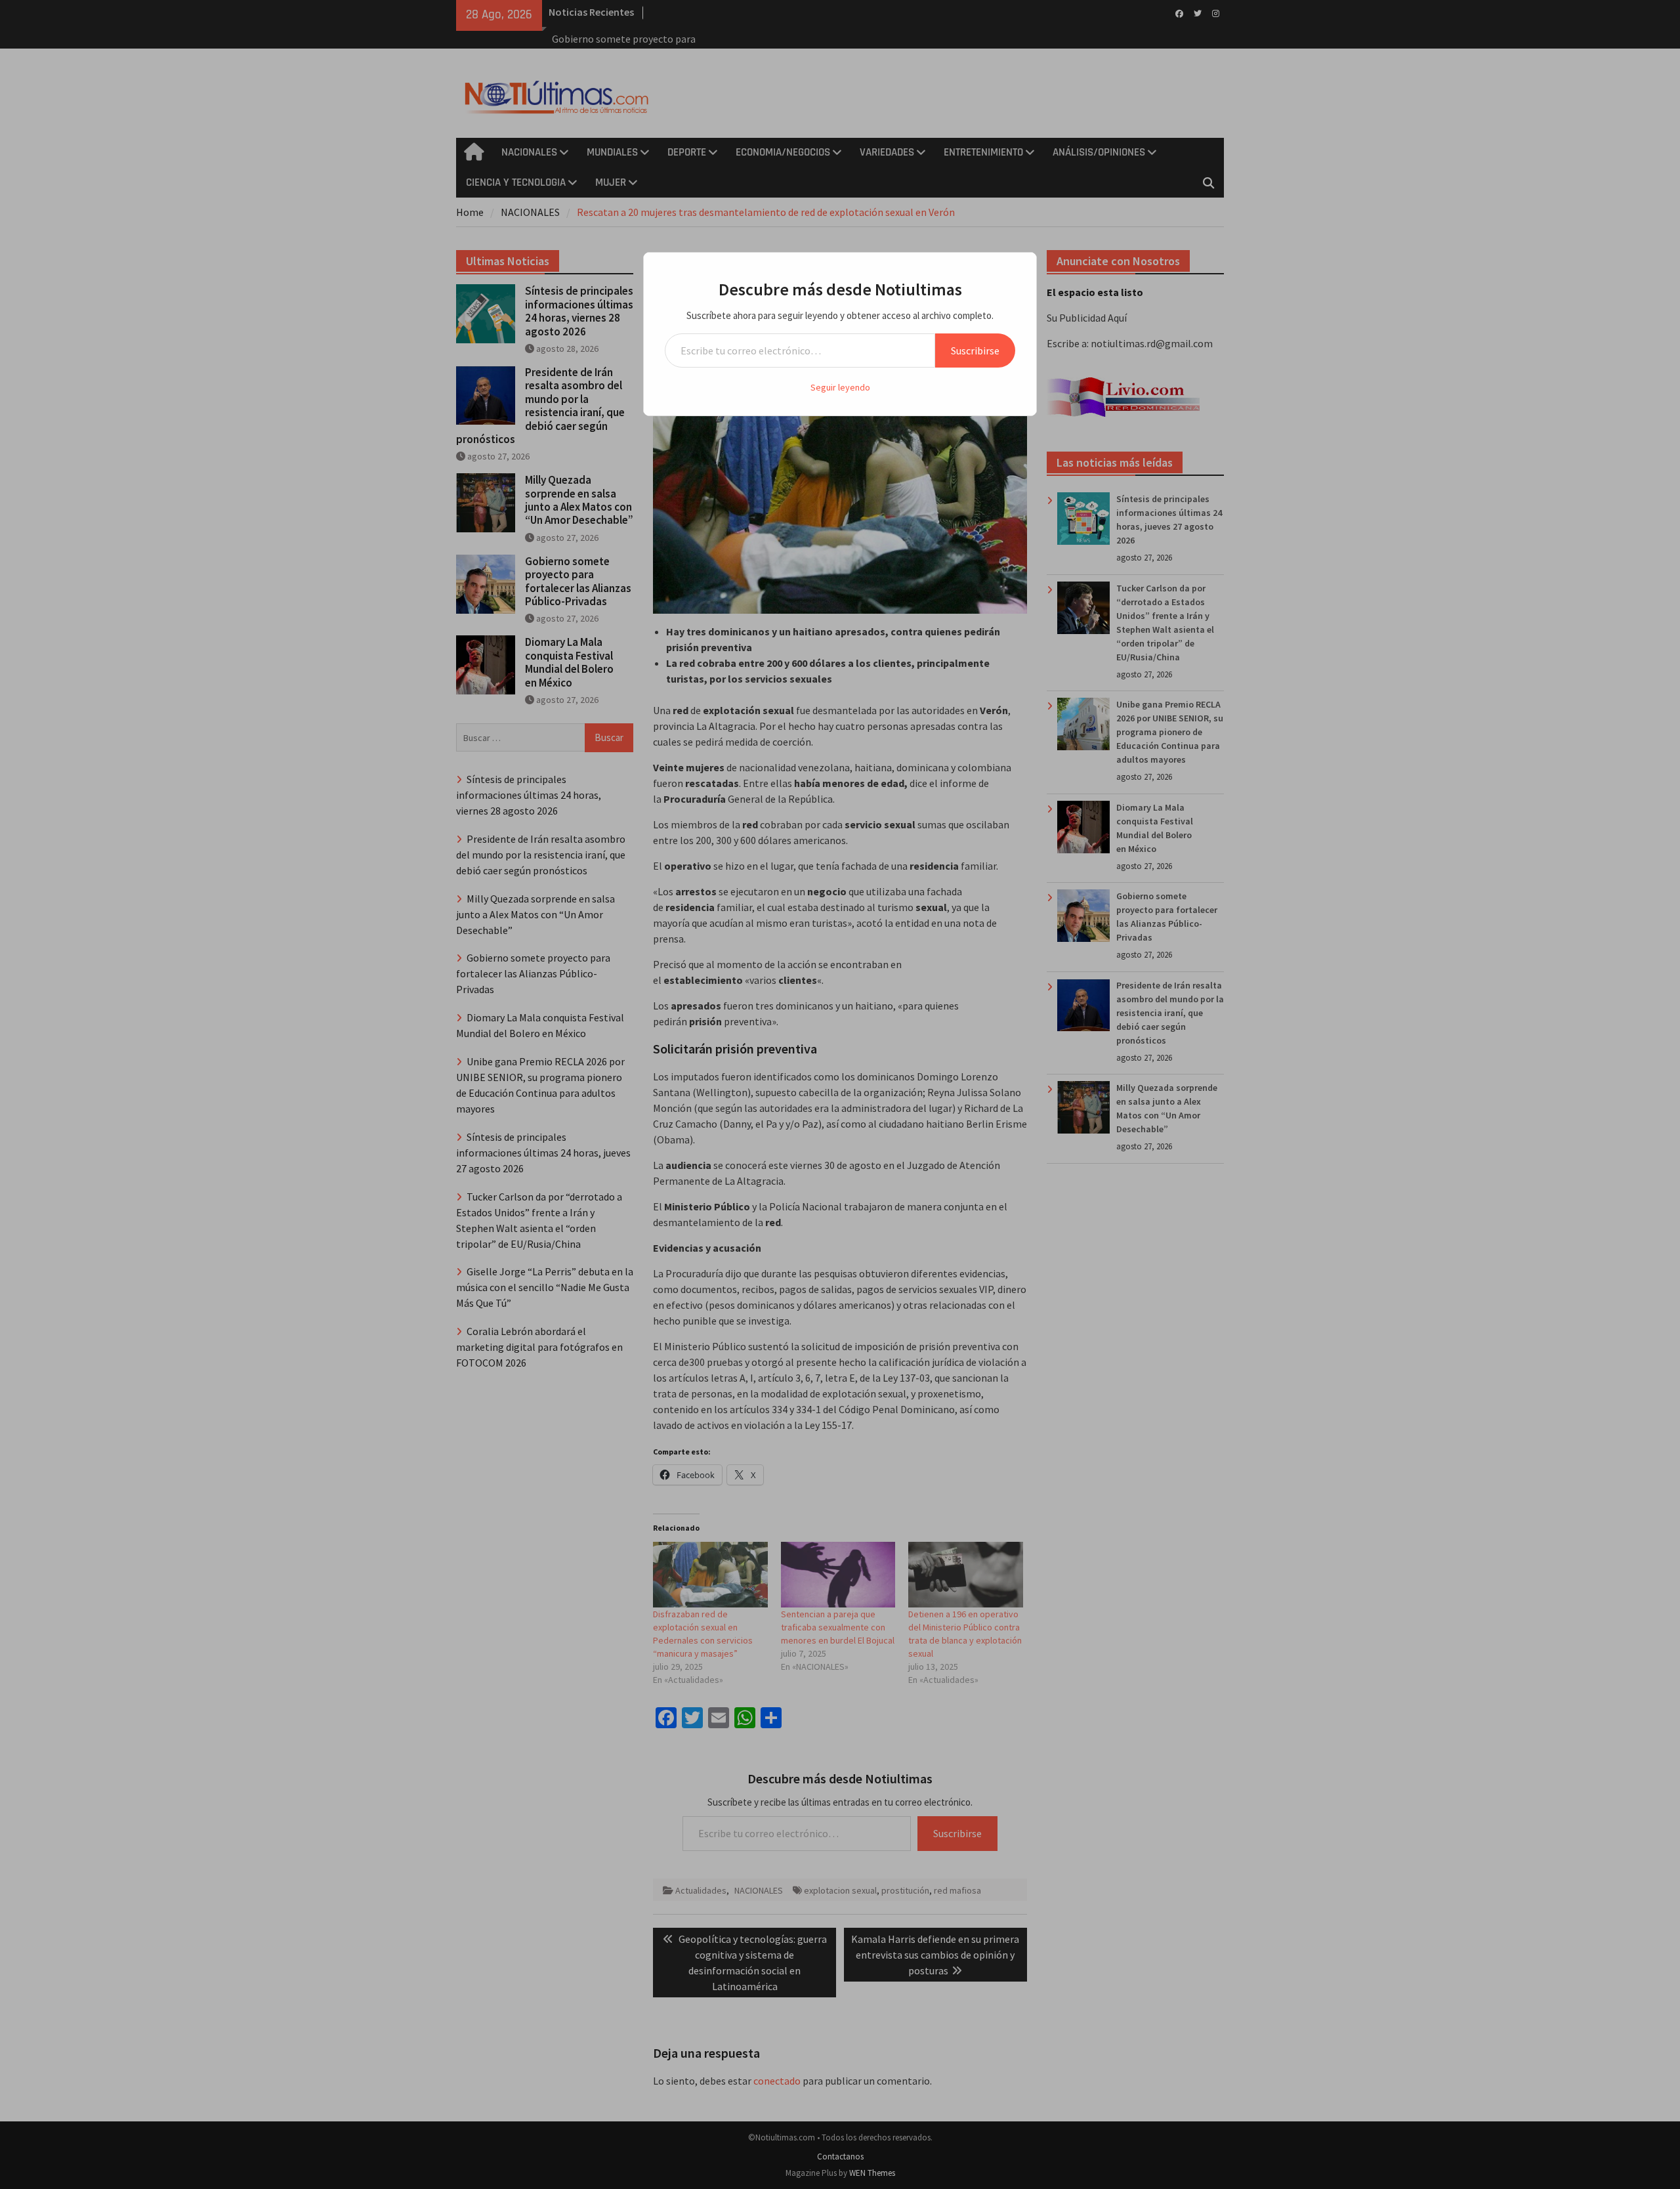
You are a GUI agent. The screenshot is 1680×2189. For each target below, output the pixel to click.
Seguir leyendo (840, 387)
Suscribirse (975, 351)
